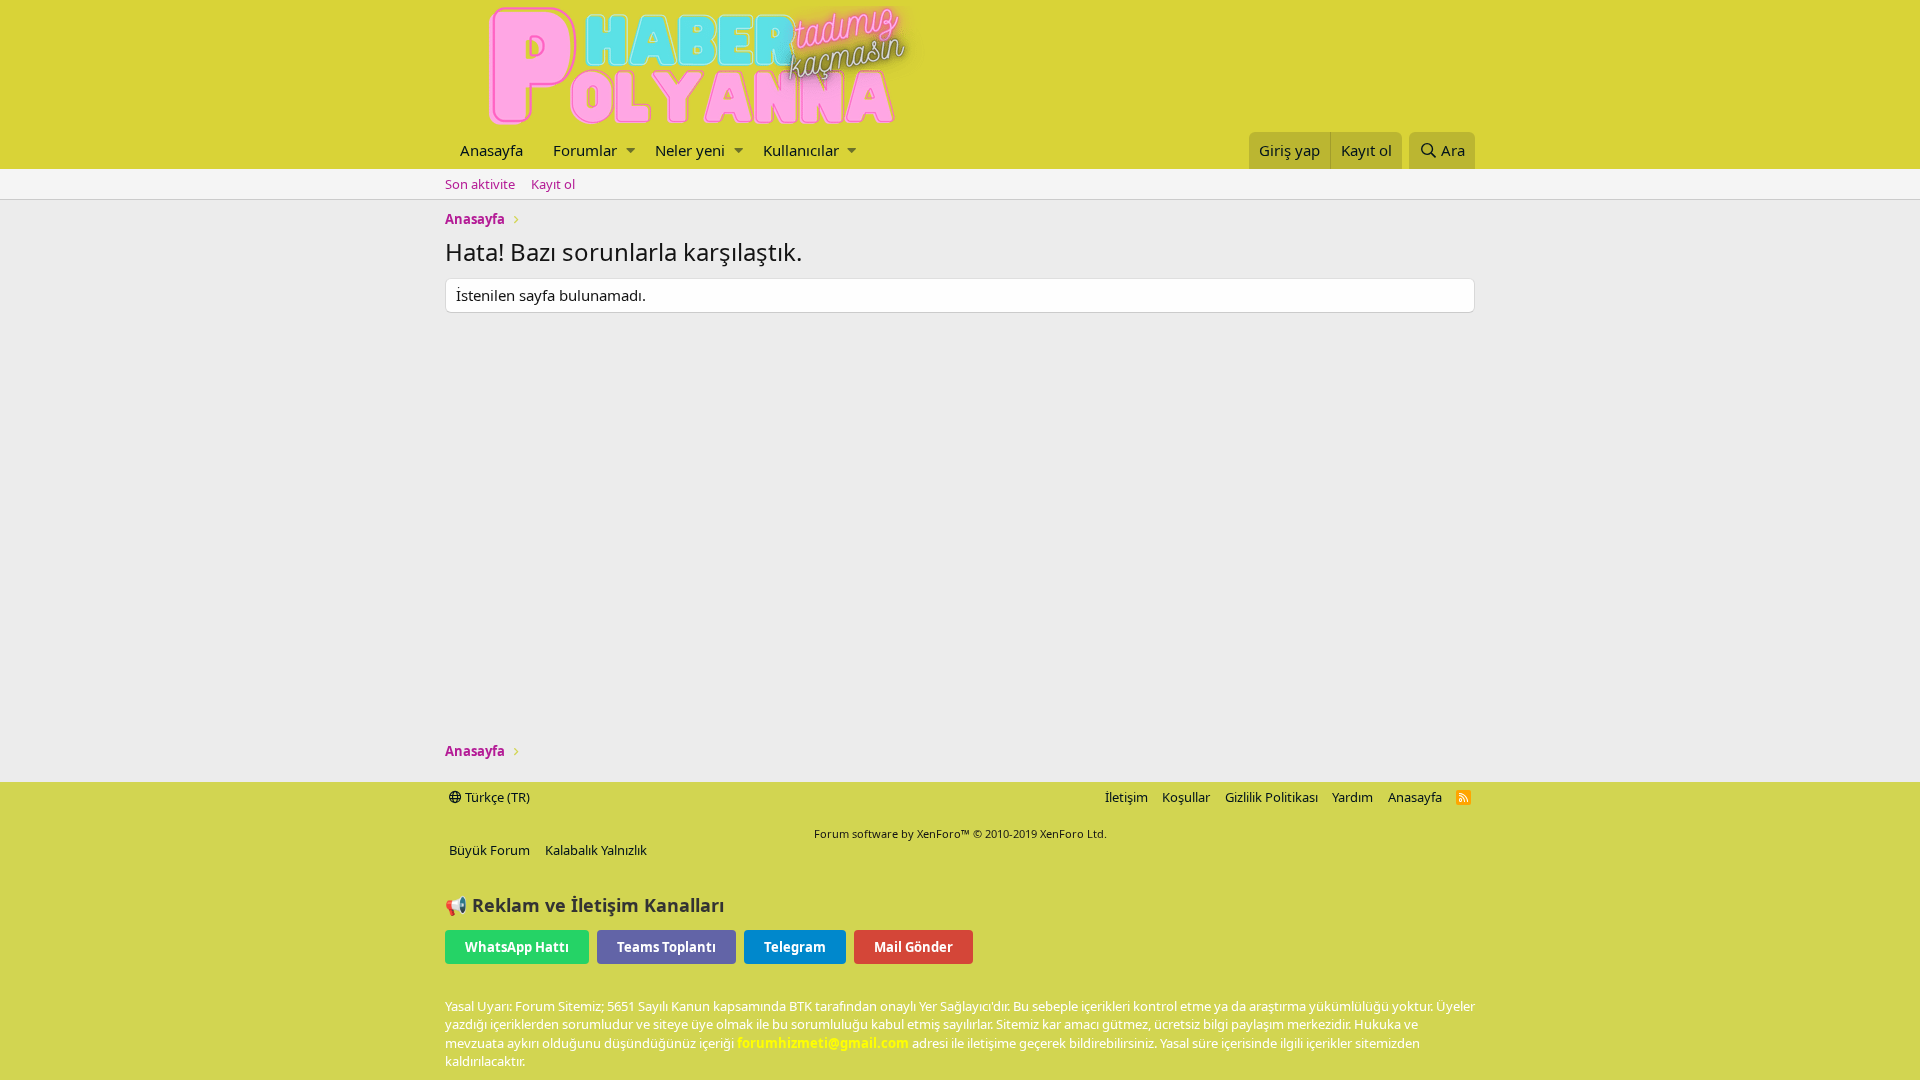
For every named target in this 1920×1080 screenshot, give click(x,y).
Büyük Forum (489, 850)
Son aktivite (480, 184)
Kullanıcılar (801, 150)
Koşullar (1186, 797)
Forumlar (585, 150)
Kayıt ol (553, 184)
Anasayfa (491, 150)
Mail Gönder (913, 947)
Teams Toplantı (666, 947)
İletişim (1126, 797)
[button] (630, 150)
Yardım (1352, 797)
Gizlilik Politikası (1271, 797)
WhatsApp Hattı (517, 947)
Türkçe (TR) (496, 797)
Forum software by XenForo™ (960, 833)
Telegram (795, 947)
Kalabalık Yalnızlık (596, 850)
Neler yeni (690, 150)
